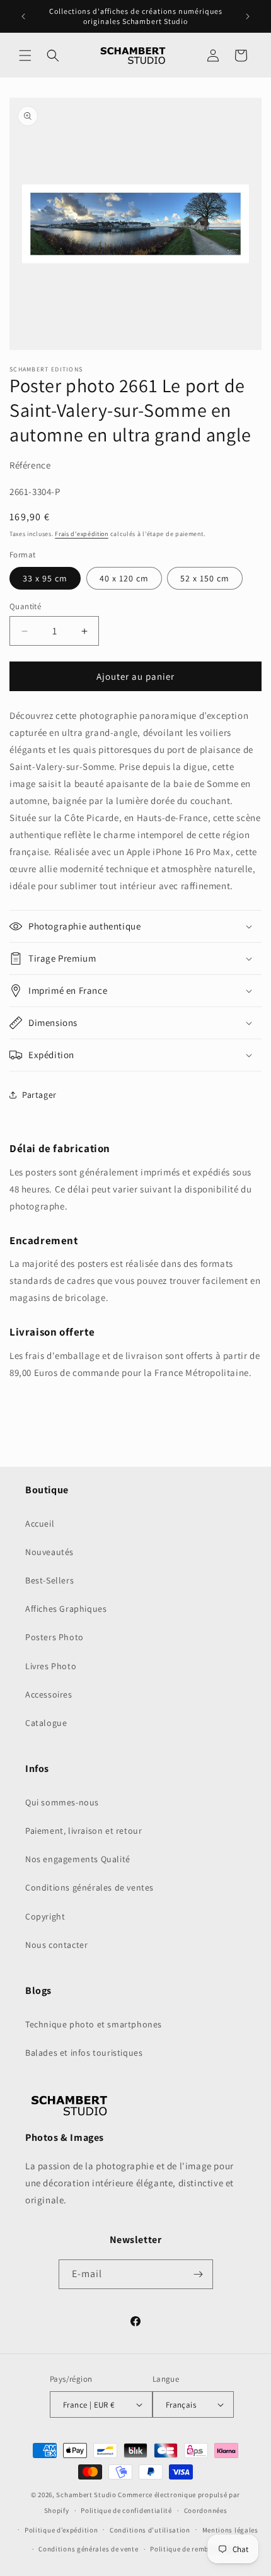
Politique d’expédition (61, 2530)
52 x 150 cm (205, 578)
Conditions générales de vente (88, 2549)
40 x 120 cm (124, 578)
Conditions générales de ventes (89, 1887)
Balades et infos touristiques (84, 2053)
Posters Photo (55, 1637)
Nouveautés (49, 1552)
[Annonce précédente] (23, 16)
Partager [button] (39, 1095)
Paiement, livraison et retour (84, 1831)
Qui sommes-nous (62, 1802)
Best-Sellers (49, 1580)
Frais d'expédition (82, 534)
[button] (25, 55)
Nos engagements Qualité (78, 1859)
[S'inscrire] (199, 2274)
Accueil (40, 1524)
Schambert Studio (86, 2495)
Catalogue (46, 1723)
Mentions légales (230, 2530)
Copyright (45, 1916)
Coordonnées (206, 2510)
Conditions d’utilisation (150, 2530)
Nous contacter (56, 1945)
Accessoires (49, 1694)
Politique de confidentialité (126, 2510)
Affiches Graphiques (66, 1609)
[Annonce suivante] (248, 16)
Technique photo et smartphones (94, 2024)
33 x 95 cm (45, 578)
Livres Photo (51, 1666)
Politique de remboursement (197, 2549)
